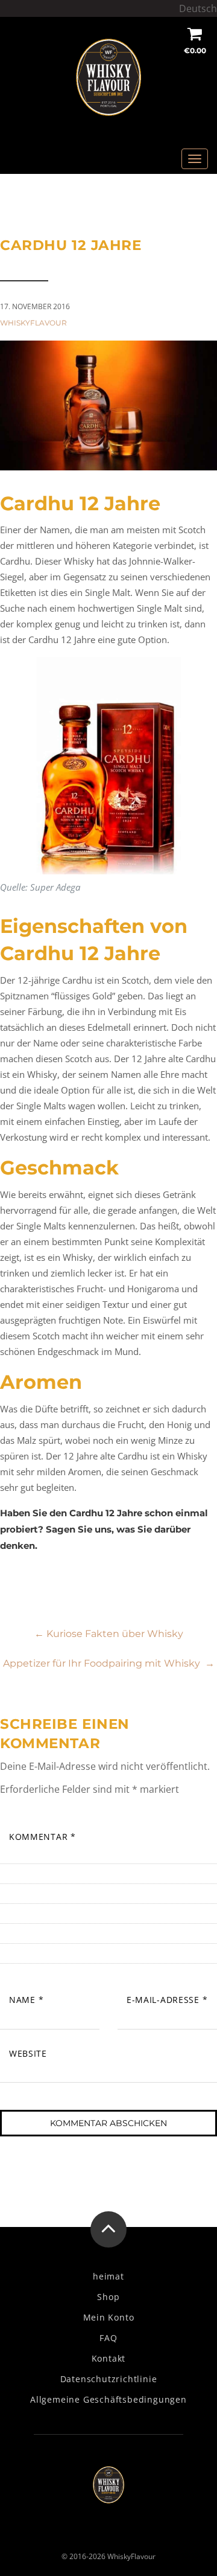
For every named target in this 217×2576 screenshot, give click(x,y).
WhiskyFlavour (33, 323)
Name (26, 2000)
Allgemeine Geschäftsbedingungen (108, 2400)
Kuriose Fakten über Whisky (109, 1634)
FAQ (108, 2338)
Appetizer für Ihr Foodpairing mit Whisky (109, 1663)
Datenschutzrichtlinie (109, 2379)
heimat (108, 2276)
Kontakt (109, 2359)
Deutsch (198, 8)
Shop (108, 2297)
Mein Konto (109, 2318)
